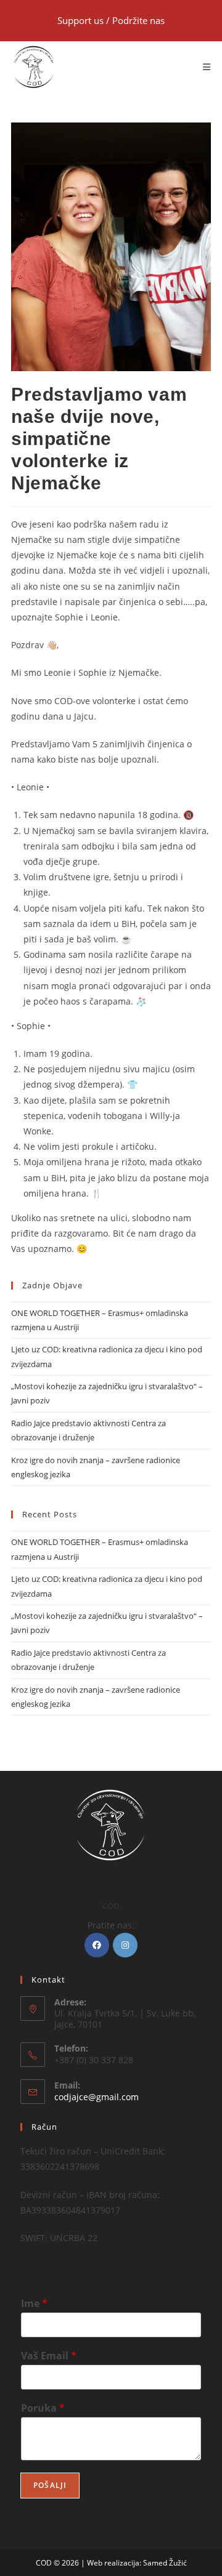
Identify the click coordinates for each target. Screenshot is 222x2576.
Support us (82, 20)
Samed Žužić (165, 2563)
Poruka (43, 2408)
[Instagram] (125, 1945)
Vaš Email (49, 2356)
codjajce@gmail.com (97, 2097)
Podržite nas (138, 20)
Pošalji (50, 2485)
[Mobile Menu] (207, 67)
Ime (34, 2304)
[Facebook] (97, 1945)
